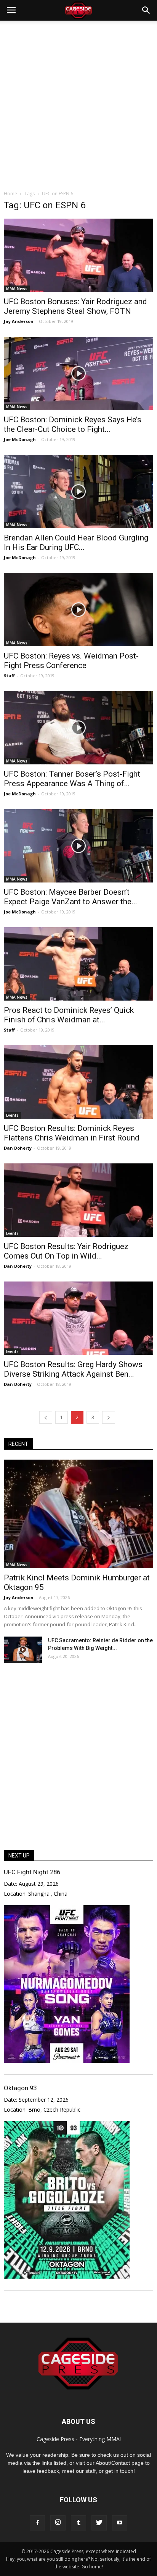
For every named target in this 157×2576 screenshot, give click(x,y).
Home (10, 194)
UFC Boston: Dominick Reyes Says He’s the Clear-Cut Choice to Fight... (73, 424)
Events (12, 1115)
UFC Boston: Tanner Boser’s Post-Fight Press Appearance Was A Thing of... (72, 779)
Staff (9, 676)
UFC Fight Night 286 (32, 1872)
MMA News (17, 289)
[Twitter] (99, 2523)
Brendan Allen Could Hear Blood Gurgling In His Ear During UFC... (76, 543)
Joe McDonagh (20, 439)
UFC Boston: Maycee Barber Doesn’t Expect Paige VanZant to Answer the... (70, 897)
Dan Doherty (18, 1148)
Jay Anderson (19, 321)
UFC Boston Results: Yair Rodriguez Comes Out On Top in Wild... (66, 1251)
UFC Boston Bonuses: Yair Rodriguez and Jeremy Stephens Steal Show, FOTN (75, 306)
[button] (146, 10)
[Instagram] (58, 2523)
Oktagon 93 (20, 2088)
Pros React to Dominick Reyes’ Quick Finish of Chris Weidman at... (69, 1015)
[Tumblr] (78, 2523)
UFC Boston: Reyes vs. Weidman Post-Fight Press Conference (71, 661)
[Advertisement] (78, 103)
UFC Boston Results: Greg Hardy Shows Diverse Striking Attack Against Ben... (73, 1369)
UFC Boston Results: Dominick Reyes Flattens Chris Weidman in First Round (72, 1133)
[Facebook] (37, 2523)
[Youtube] (120, 2523)
